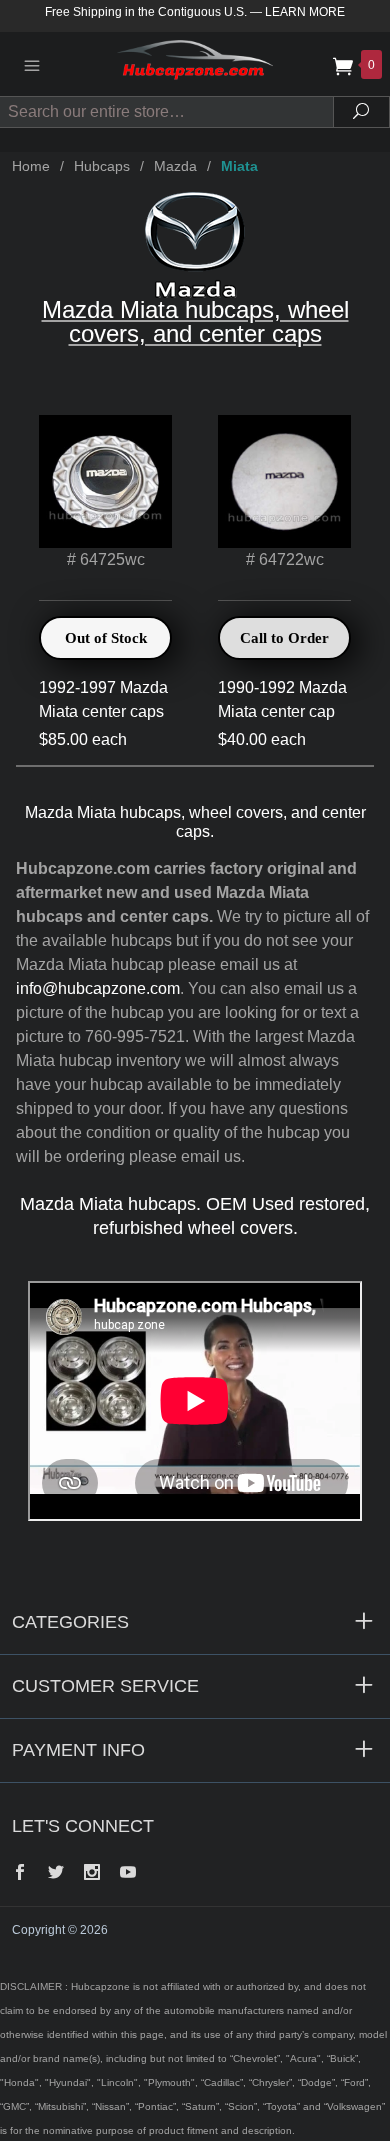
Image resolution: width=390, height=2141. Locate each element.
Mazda (175, 166)
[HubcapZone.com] (195, 63)
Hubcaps (102, 166)
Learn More (305, 12)
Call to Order (284, 638)
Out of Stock (106, 638)
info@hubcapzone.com (98, 988)
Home (31, 166)
